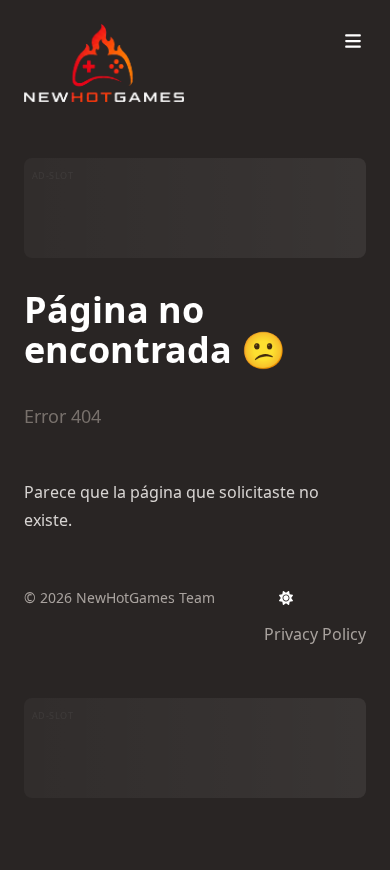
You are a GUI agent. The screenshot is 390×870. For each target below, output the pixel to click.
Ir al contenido (102, 18)
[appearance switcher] (286, 598)
